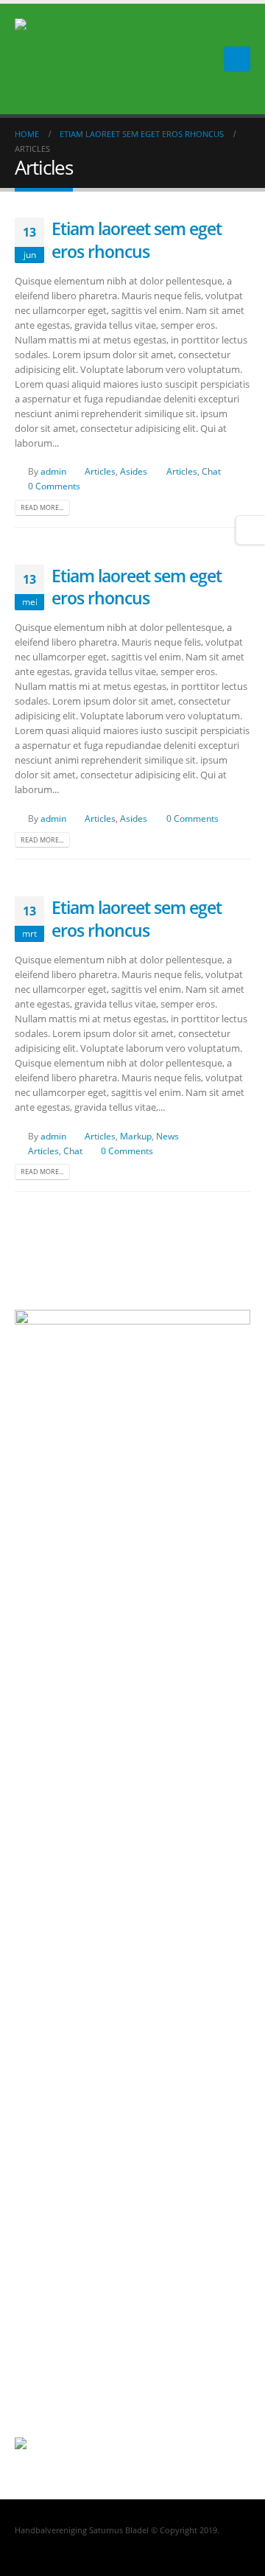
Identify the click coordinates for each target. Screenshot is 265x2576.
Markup (136, 1136)
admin (53, 471)
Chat (211, 471)
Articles (100, 471)
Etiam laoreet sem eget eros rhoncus (137, 240)
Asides (134, 471)
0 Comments (54, 486)
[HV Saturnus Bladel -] (40, 59)
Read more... (42, 507)
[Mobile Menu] (237, 59)
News (167, 1136)
